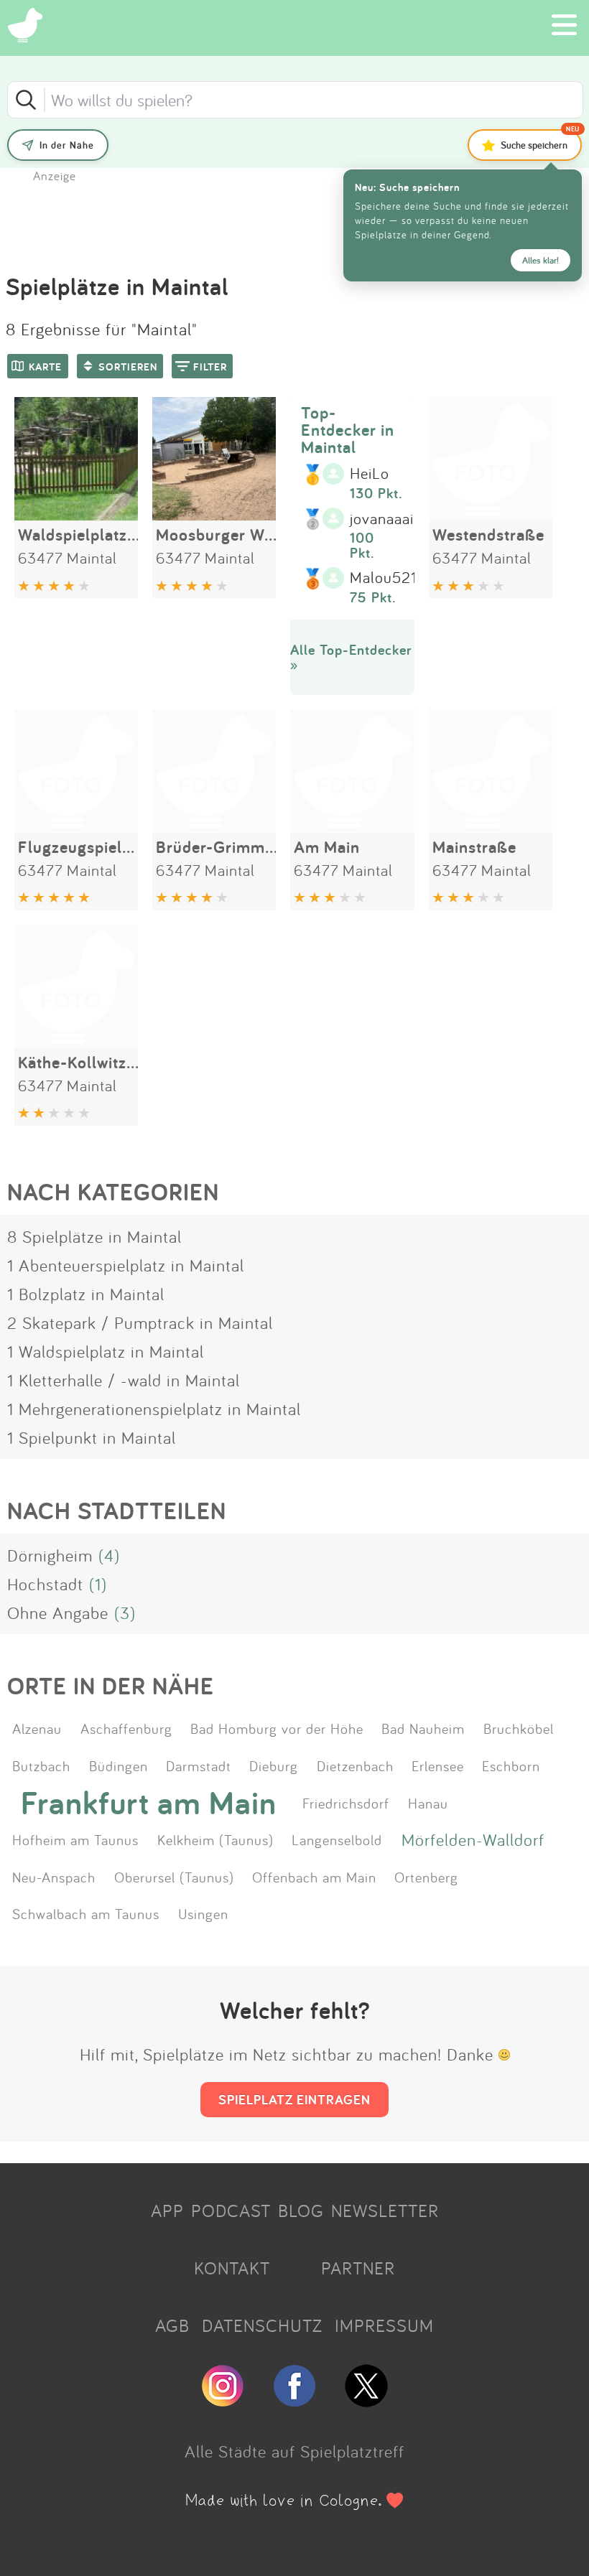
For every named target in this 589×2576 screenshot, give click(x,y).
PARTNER (358, 2268)
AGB (172, 2325)
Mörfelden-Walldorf (473, 1839)
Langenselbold (337, 1839)
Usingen (203, 1913)
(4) (109, 1555)
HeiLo (370, 474)
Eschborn (511, 1765)
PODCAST (231, 2211)
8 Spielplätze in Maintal (94, 1236)
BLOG (301, 2211)
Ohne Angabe (58, 1613)
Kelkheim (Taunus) (215, 1839)
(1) (98, 1584)
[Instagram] (223, 2401)
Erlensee (438, 1765)
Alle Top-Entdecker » (351, 657)
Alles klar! (541, 260)
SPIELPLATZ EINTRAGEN (294, 2099)
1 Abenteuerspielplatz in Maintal (126, 1265)
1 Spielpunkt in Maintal (92, 1437)
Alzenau (37, 1728)
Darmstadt (199, 1765)
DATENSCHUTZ (262, 2325)
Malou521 (384, 578)
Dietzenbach (355, 1765)
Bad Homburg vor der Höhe (277, 1728)
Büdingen (119, 1765)
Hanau (428, 1803)
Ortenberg (426, 1877)
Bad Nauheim (423, 1728)
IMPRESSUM (384, 2325)
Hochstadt (45, 1584)
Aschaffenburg (126, 1728)
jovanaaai (382, 519)
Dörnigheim (50, 1555)
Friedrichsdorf (346, 1803)
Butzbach (41, 1765)
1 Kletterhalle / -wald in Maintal (124, 1380)
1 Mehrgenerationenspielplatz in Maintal (154, 1409)
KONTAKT (232, 2268)
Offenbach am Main (314, 1877)
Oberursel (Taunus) (174, 1877)
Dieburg (274, 1765)
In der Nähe (67, 145)
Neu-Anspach (54, 1877)
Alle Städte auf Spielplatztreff (294, 2451)
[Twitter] (366, 2401)
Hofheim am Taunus (75, 1839)
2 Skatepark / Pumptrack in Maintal (140, 1322)
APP (167, 2211)
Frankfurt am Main (149, 1803)
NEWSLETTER (385, 2211)
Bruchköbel (519, 1728)
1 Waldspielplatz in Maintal (106, 1351)
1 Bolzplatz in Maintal (86, 1294)
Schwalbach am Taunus (86, 1913)
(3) (125, 1613)
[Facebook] (294, 2401)
